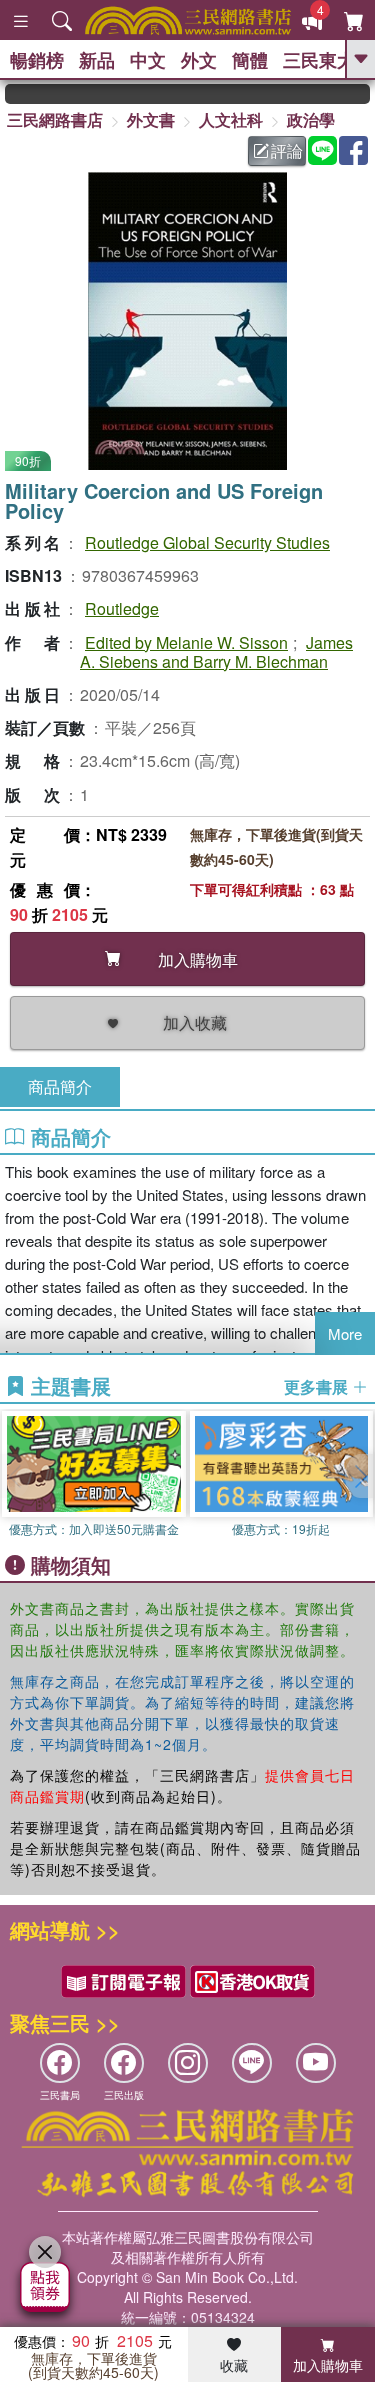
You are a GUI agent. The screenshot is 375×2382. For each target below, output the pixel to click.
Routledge (122, 608)
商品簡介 (60, 1086)
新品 (97, 60)
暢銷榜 (37, 60)
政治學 (311, 119)
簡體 (250, 60)
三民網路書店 (55, 119)
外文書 (151, 119)
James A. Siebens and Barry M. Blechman (216, 652)
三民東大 (319, 60)
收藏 (234, 2365)
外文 (199, 60)
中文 (148, 60)
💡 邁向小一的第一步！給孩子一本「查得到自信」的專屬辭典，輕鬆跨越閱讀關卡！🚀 (359, 94)
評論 (287, 150)
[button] (360, 1476)
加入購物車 (328, 2365)
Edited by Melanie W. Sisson (186, 642)
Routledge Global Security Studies (207, 542)
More (345, 1333)
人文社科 (231, 119)
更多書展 (318, 1387)
